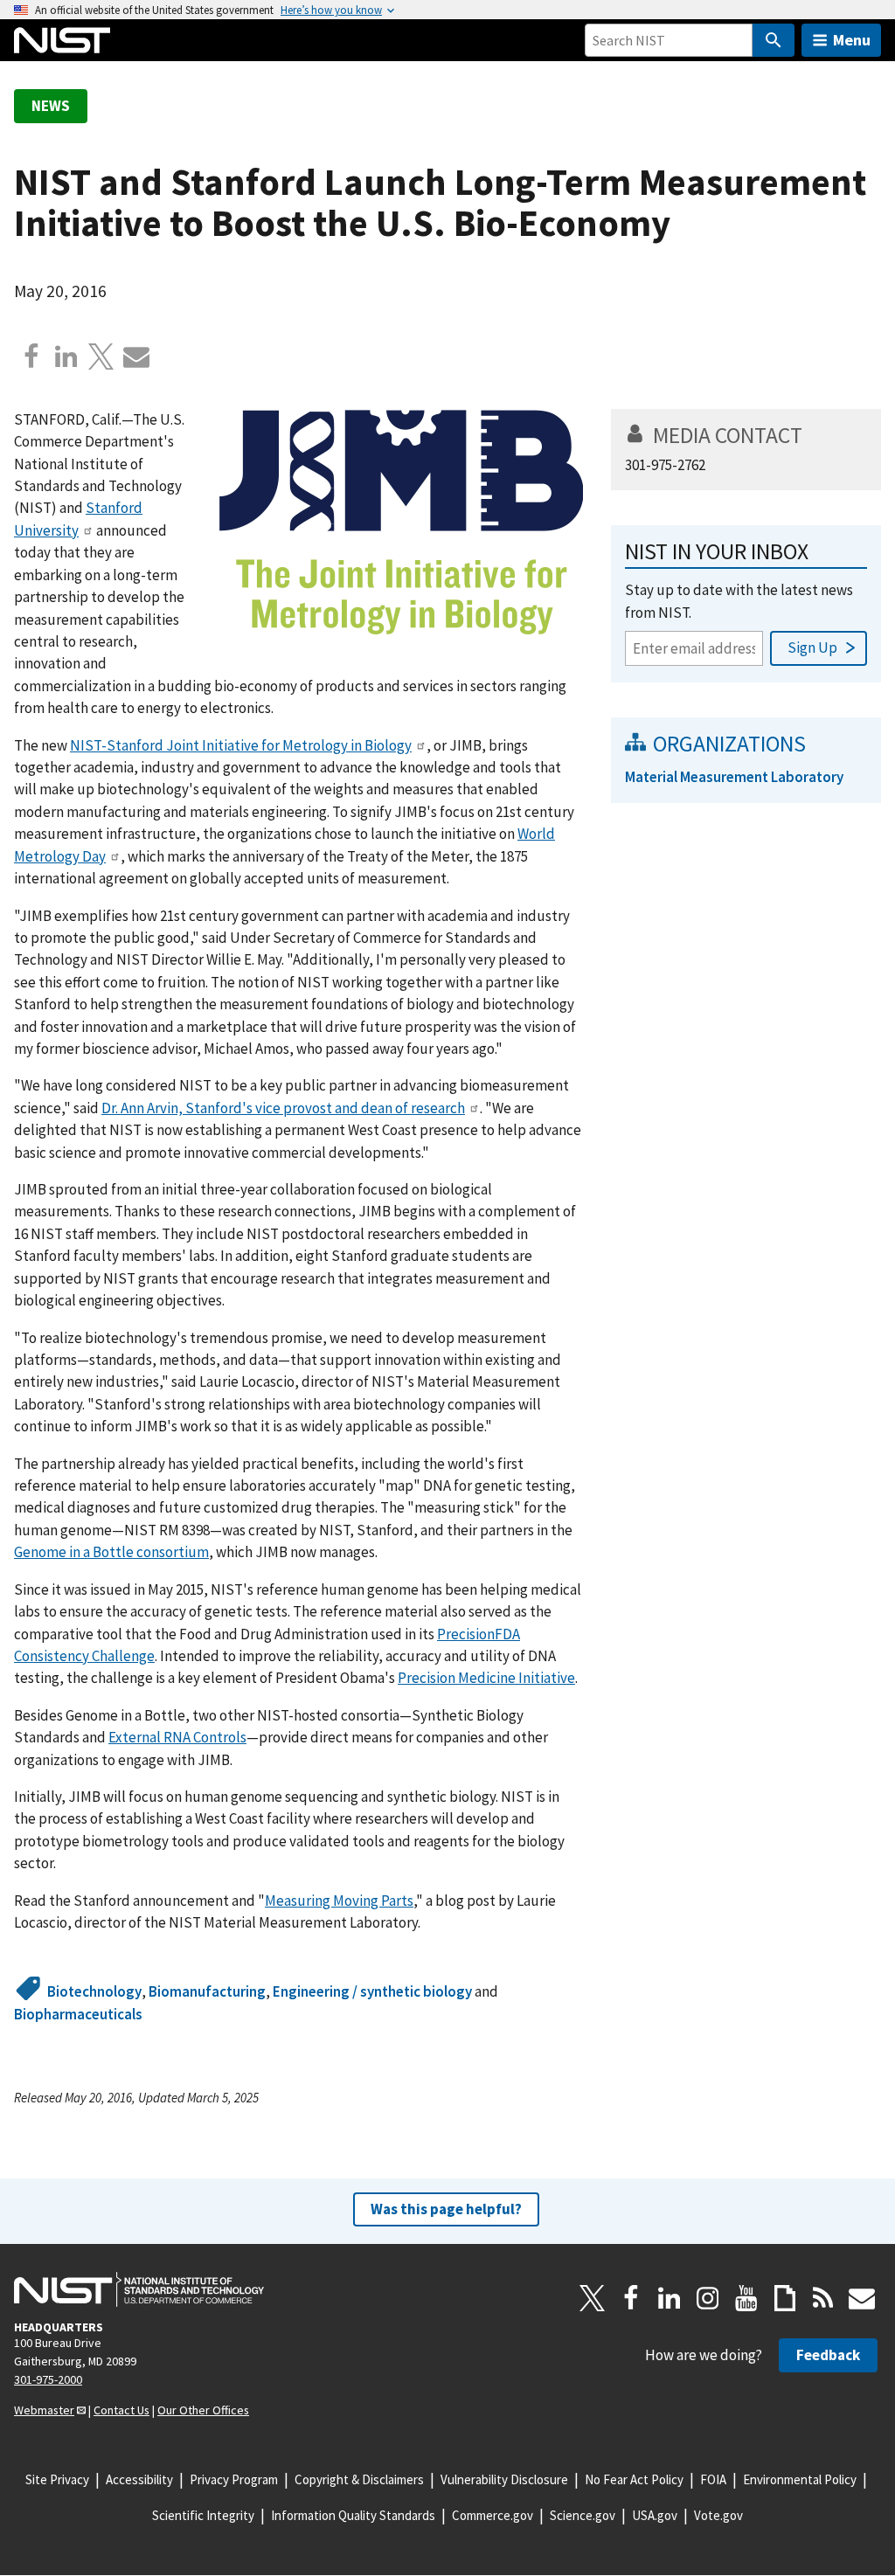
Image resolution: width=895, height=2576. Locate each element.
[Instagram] (708, 2298)
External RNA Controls (177, 1737)
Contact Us (121, 2410)
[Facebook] (31, 357)
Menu (852, 40)
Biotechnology (94, 1991)
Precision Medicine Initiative (486, 1678)
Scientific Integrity (203, 2515)
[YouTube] (746, 2298)
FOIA (713, 2479)
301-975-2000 (48, 2379)
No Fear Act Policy (634, 2479)
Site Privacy (57, 2479)
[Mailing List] (862, 2298)
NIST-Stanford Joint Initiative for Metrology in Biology (241, 745)
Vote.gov (718, 2515)
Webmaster (44, 2410)
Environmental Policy (800, 2479)
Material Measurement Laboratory (734, 777)
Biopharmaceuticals (78, 2014)
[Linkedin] (66, 357)
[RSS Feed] (823, 2298)
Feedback (828, 2355)
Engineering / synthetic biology (372, 1991)
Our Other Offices (203, 2410)
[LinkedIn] (670, 2298)
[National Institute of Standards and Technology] (139, 2289)
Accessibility (139, 2479)
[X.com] (101, 357)
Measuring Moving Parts (339, 1901)
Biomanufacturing (207, 1991)
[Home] (62, 40)
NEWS (51, 106)
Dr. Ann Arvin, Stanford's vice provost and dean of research (283, 1108)
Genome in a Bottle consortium (111, 1552)
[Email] (136, 357)
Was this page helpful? (446, 2209)
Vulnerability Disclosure (504, 2479)
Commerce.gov (493, 2515)
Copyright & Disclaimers (359, 2479)
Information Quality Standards (353, 2515)
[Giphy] (785, 2298)
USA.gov (655, 2515)
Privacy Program (234, 2479)
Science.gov (583, 2515)
